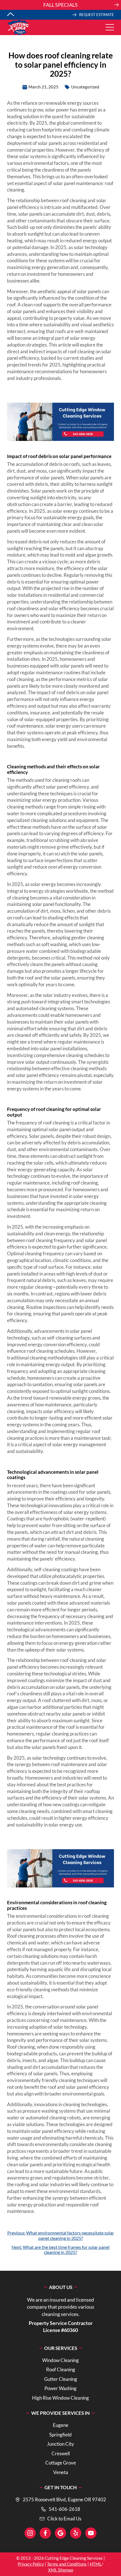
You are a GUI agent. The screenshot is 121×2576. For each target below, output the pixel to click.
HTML (96, 2564)
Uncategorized (85, 87)
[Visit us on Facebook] (45, 2533)
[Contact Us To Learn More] (60, 5)
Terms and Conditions (67, 2564)
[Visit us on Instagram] (30, 2533)
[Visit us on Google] (60, 2533)
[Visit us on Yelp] (76, 2533)
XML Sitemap (61, 2570)
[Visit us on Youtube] (91, 2533)
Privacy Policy (31, 2564)
